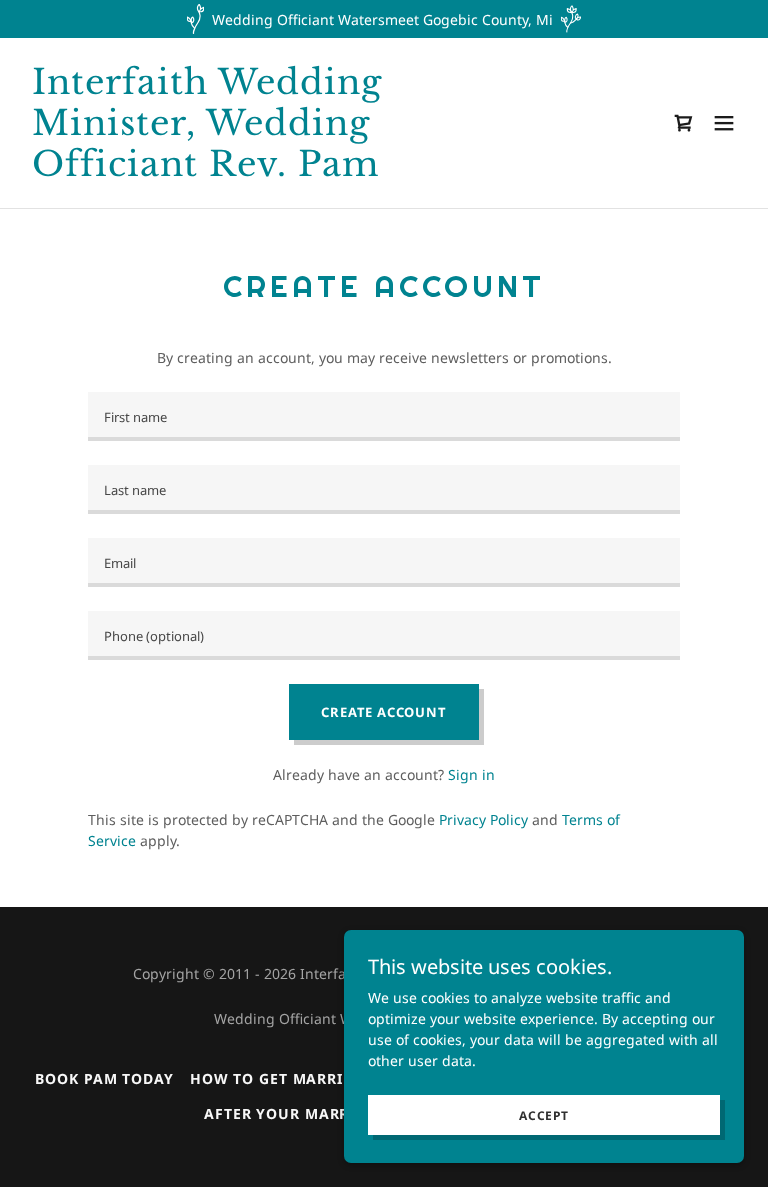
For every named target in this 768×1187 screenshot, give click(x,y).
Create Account (383, 712)
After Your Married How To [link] (324, 1113)
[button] (724, 123)
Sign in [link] (471, 774)
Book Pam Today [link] (104, 1078)
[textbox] (384, 416)
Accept (544, 1115)
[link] (276, 170)
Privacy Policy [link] (483, 819)
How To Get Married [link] (276, 1078)
